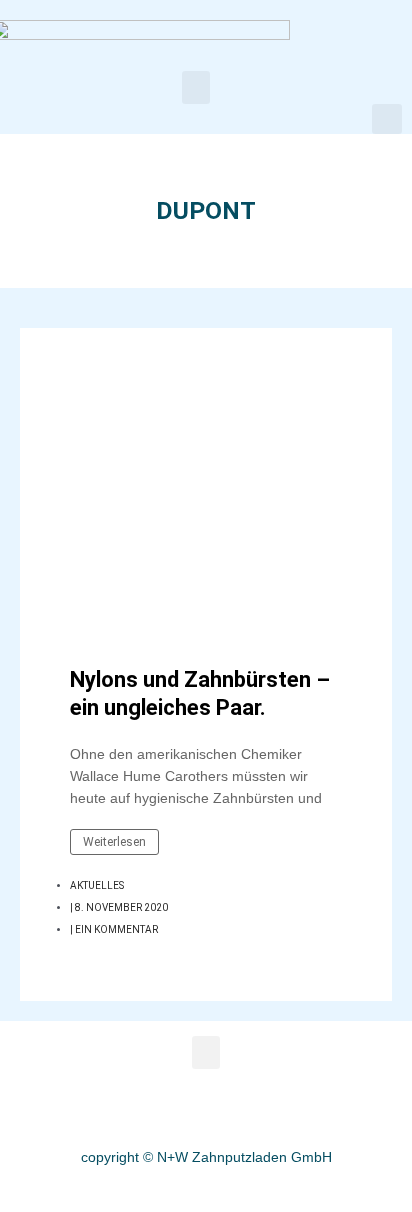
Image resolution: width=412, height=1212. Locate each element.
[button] (196, 87)
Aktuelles (97, 885)
